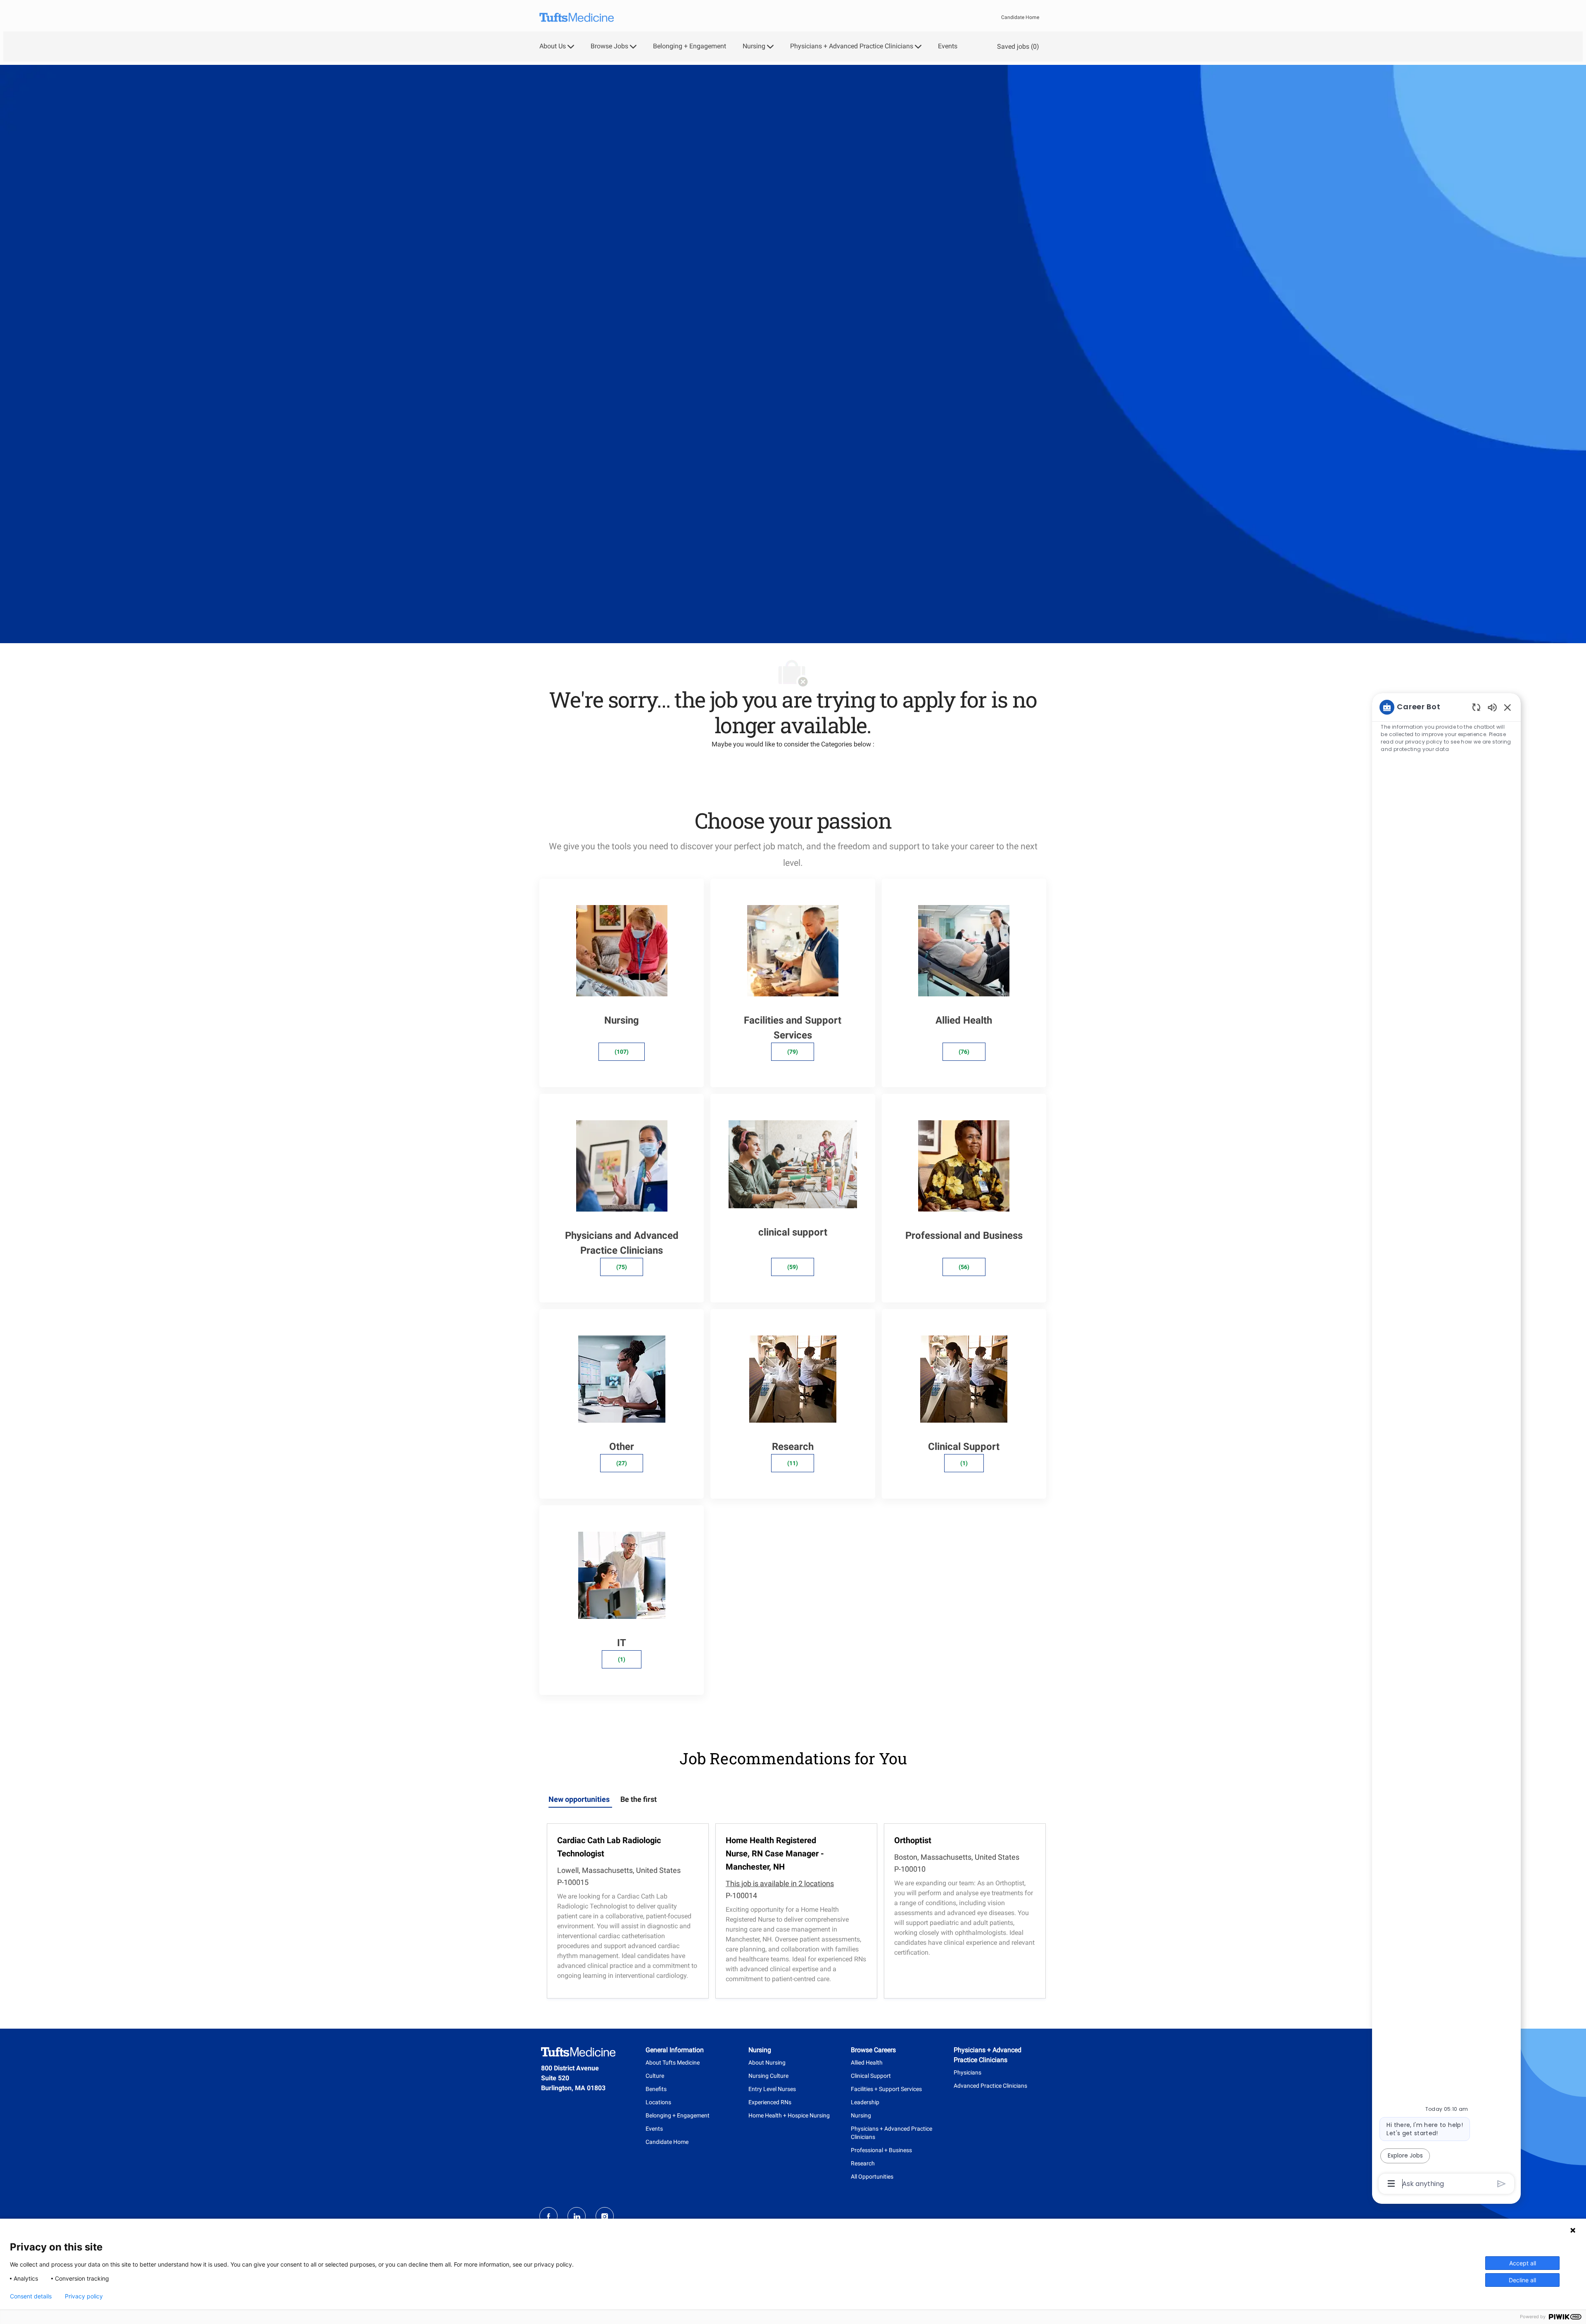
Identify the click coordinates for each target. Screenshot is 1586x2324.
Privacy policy (84, 2296)
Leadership (865, 2102)
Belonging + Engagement (690, 46)
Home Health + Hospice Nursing (789, 2115)
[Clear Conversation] (1476, 707)
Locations (658, 2102)
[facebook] (548, 2216)
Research (863, 2163)
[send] (1502, 2184)
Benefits (656, 2089)
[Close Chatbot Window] (1508, 707)
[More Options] (1391, 2184)
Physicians (968, 2072)
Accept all (1523, 2263)
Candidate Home (1020, 17)
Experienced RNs (770, 2102)
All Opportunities (872, 2177)
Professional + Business (881, 2150)
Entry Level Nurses (772, 2089)
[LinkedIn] (577, 2216)
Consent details (31, 2296)
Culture (655, 2076)
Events (948, 46)
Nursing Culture (768, 2076)
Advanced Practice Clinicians (990, 2086)
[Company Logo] (577, 18)
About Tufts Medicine (673, 2063)
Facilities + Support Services (886, 2089)
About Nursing (767, 2063)
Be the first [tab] (639, 1799)
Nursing (861, 2115)
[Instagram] (605, 2216)
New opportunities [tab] (579, 1799)
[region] (1446, 1445)
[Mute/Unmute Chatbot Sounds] (1492, 707)
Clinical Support (871, 2076)
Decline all (1522, 2280)
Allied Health (867, 2063)
